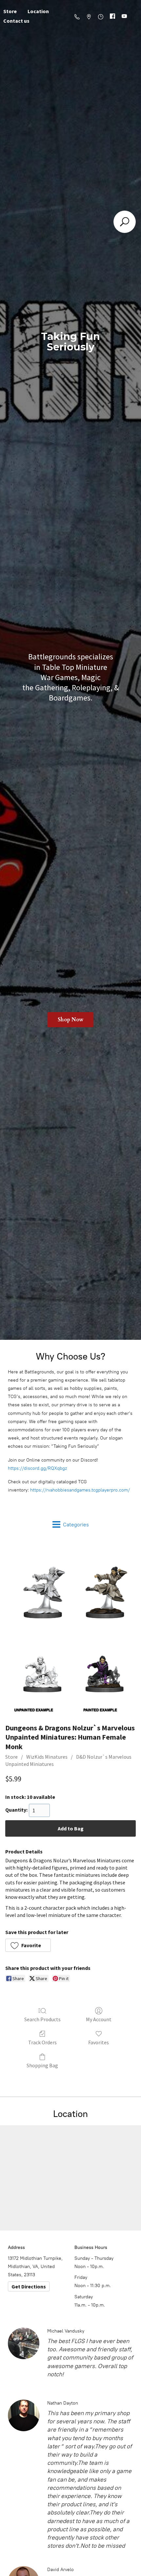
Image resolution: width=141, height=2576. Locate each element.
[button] (28, 1945)
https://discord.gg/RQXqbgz (37, 1468)
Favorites (99, 2042)
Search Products (42, 2019)
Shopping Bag (42, 2065)
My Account (99, 2019)
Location (38, 11)
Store (11, 1757)
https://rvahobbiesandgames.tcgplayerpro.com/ (80, 1490)
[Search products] (125, 222)
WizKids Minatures (47, 1757)
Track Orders (42, 2042)
